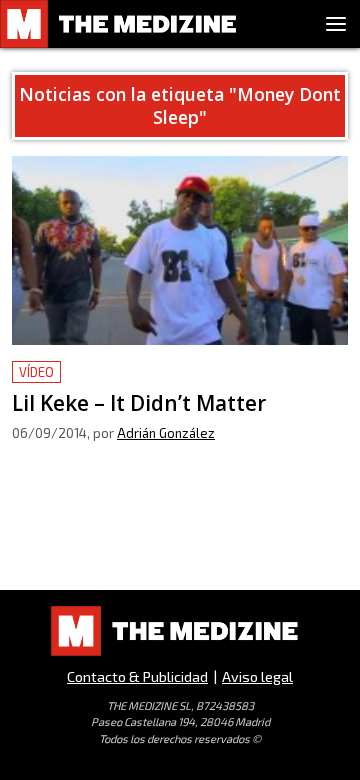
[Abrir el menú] (336, 24)
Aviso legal (257, 676)
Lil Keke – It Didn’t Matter (105, 372)
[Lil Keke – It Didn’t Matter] (180, 250)
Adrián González (166, 433)
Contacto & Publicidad (137, 676)
